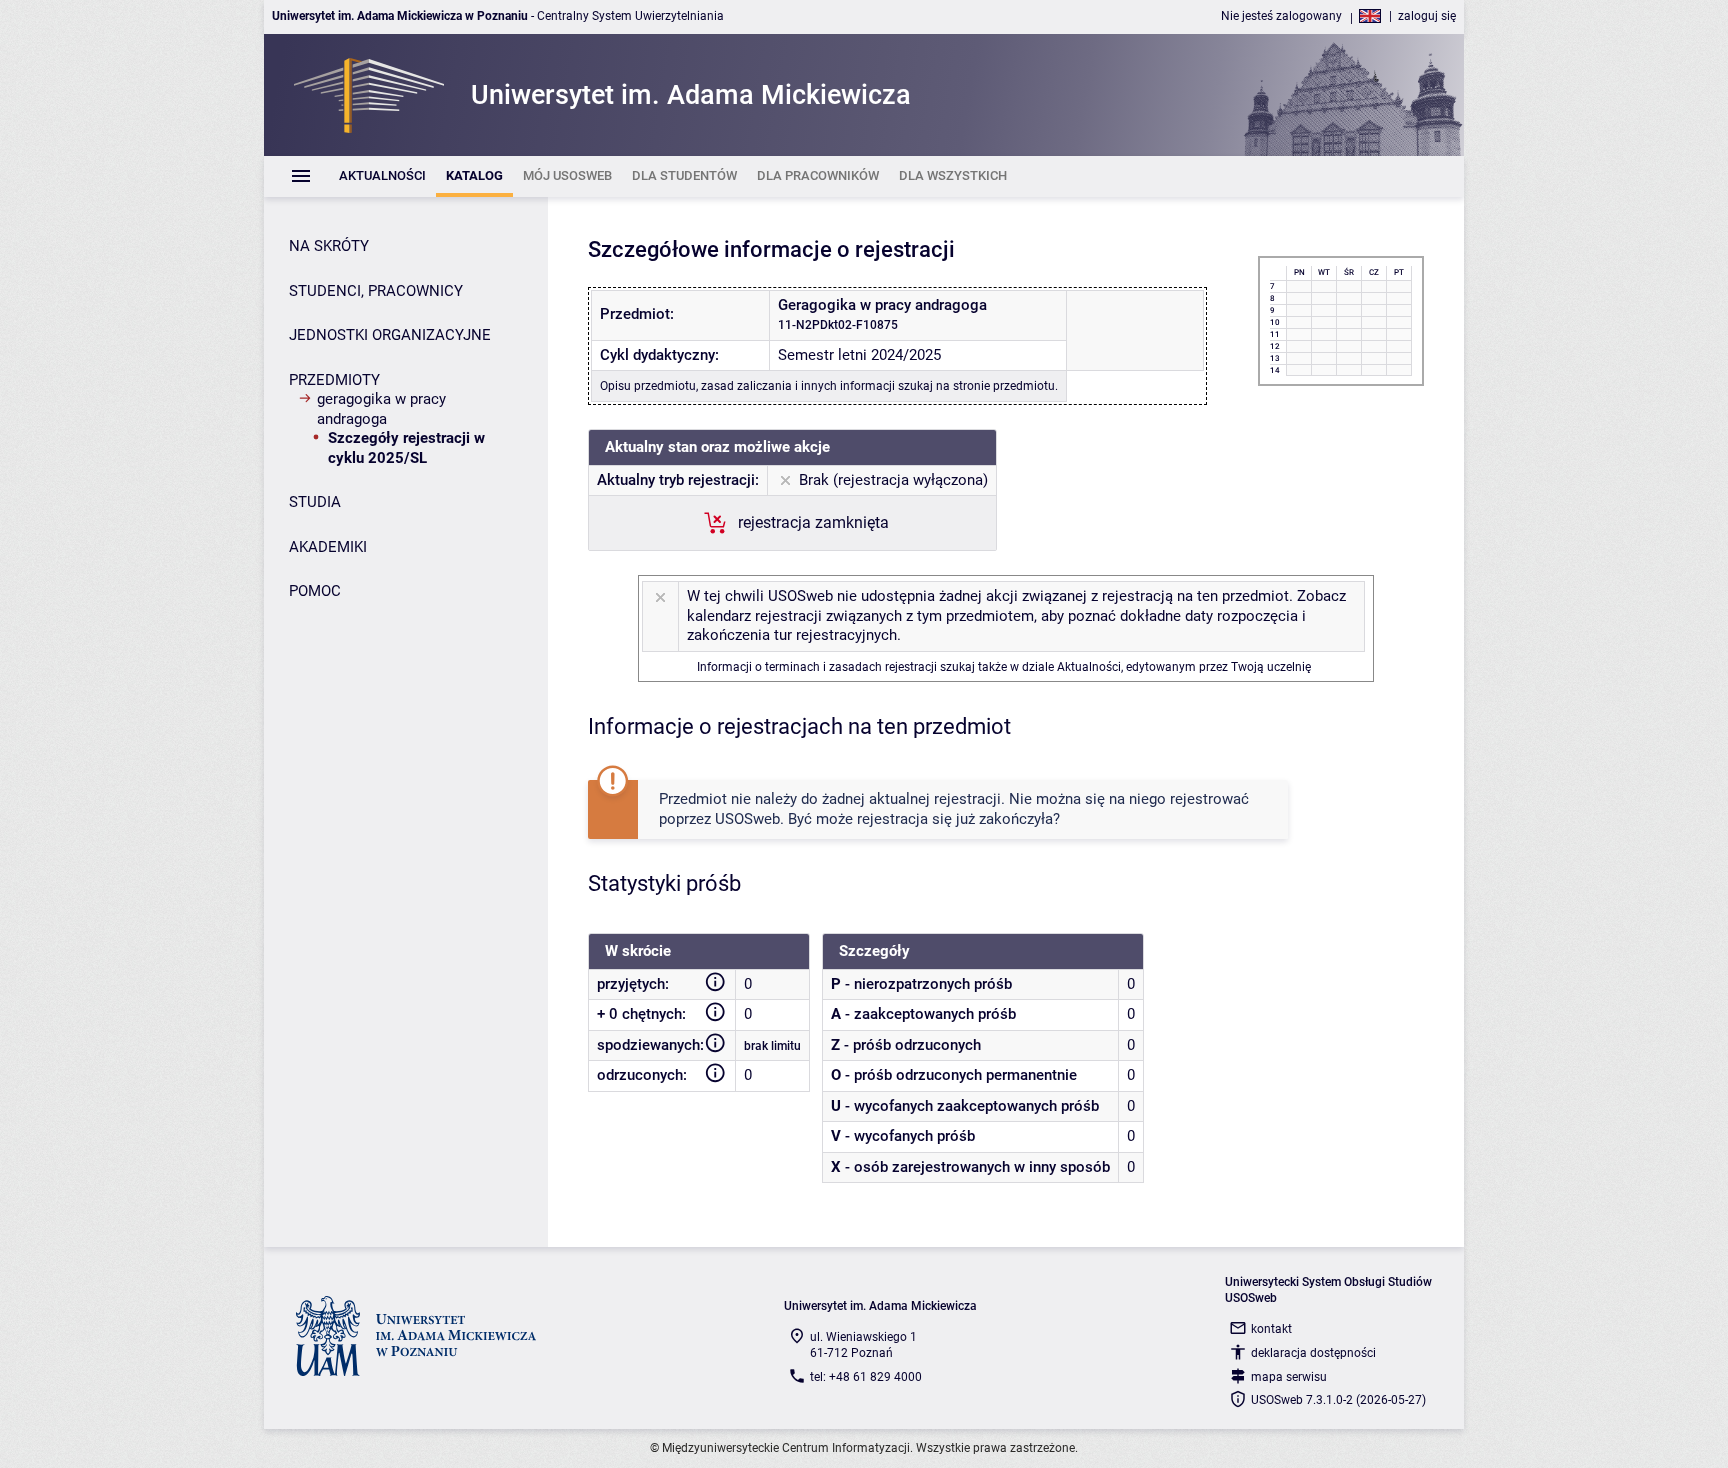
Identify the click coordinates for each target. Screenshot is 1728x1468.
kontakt (1271, 1329)
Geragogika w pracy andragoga (381, 409)
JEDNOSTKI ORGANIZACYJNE (390, 335)
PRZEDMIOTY (334, 380)
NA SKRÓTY (329, 246)
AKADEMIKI (328, 547)
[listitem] (382, 176)
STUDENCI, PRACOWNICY (376, 291)
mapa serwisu (1289, 1377)
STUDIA (315, 502)
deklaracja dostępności (1313, 1353)
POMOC (315, 591)
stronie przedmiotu (1004, 386)
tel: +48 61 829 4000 (866, 1377)
